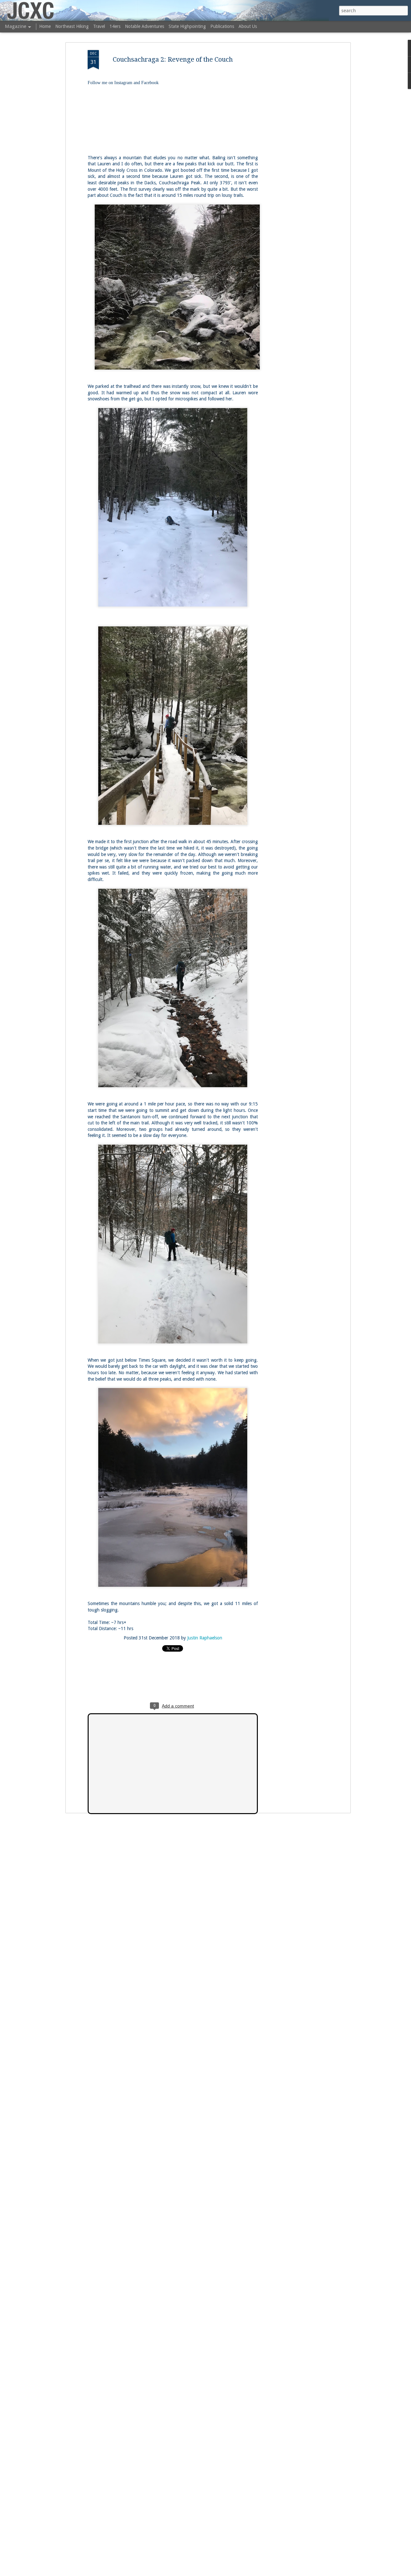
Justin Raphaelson (205, 1638)
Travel (99, 26)
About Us (248, 26)
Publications (222, 26)
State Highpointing (187, 26)
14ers (115, 26)
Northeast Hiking (72, 26)
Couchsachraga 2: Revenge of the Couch (173, 59)
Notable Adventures (144, 26)
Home (45, 26)
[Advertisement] (293, 151)
